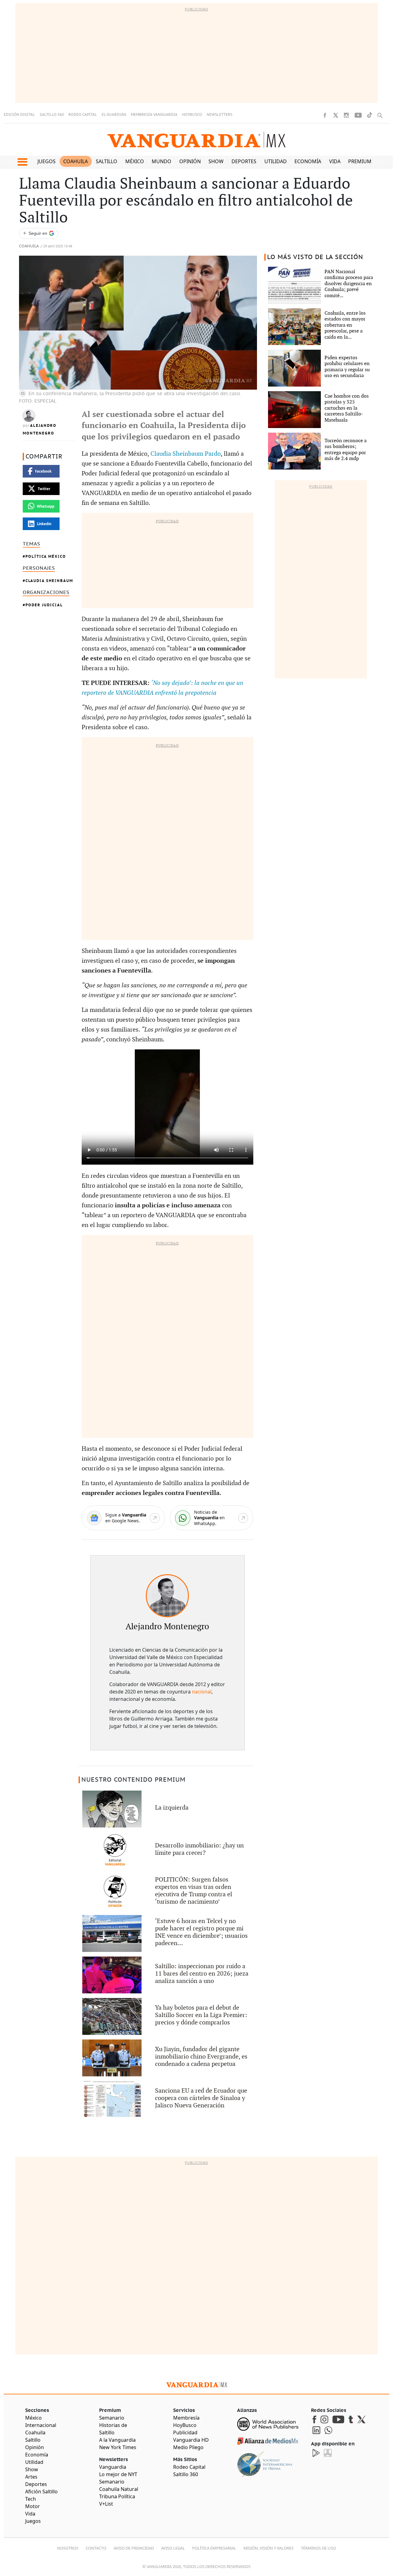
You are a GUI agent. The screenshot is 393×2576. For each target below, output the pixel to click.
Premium (360, 161)
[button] (22, 162)
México (135, 161)
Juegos (47, 161)
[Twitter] (336, 115)
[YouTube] (358, 115)
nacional (202, 1692)
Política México (46, 556)
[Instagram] (346, 115)
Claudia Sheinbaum (49, 581)
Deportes (244, 161)
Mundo (161, 161)
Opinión (190, 161)
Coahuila (76, 161)
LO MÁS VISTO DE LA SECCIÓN (315, 257)
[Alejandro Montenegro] (167, 1596)
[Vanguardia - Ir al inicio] (196, 140)
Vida (335, 161)
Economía (308, 161)
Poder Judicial (44, 605)
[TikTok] (370, 115)
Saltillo (107, 161)
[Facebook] (325, 115)
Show (216, 161)
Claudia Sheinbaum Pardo (186, 454)
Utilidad (276, 161)
